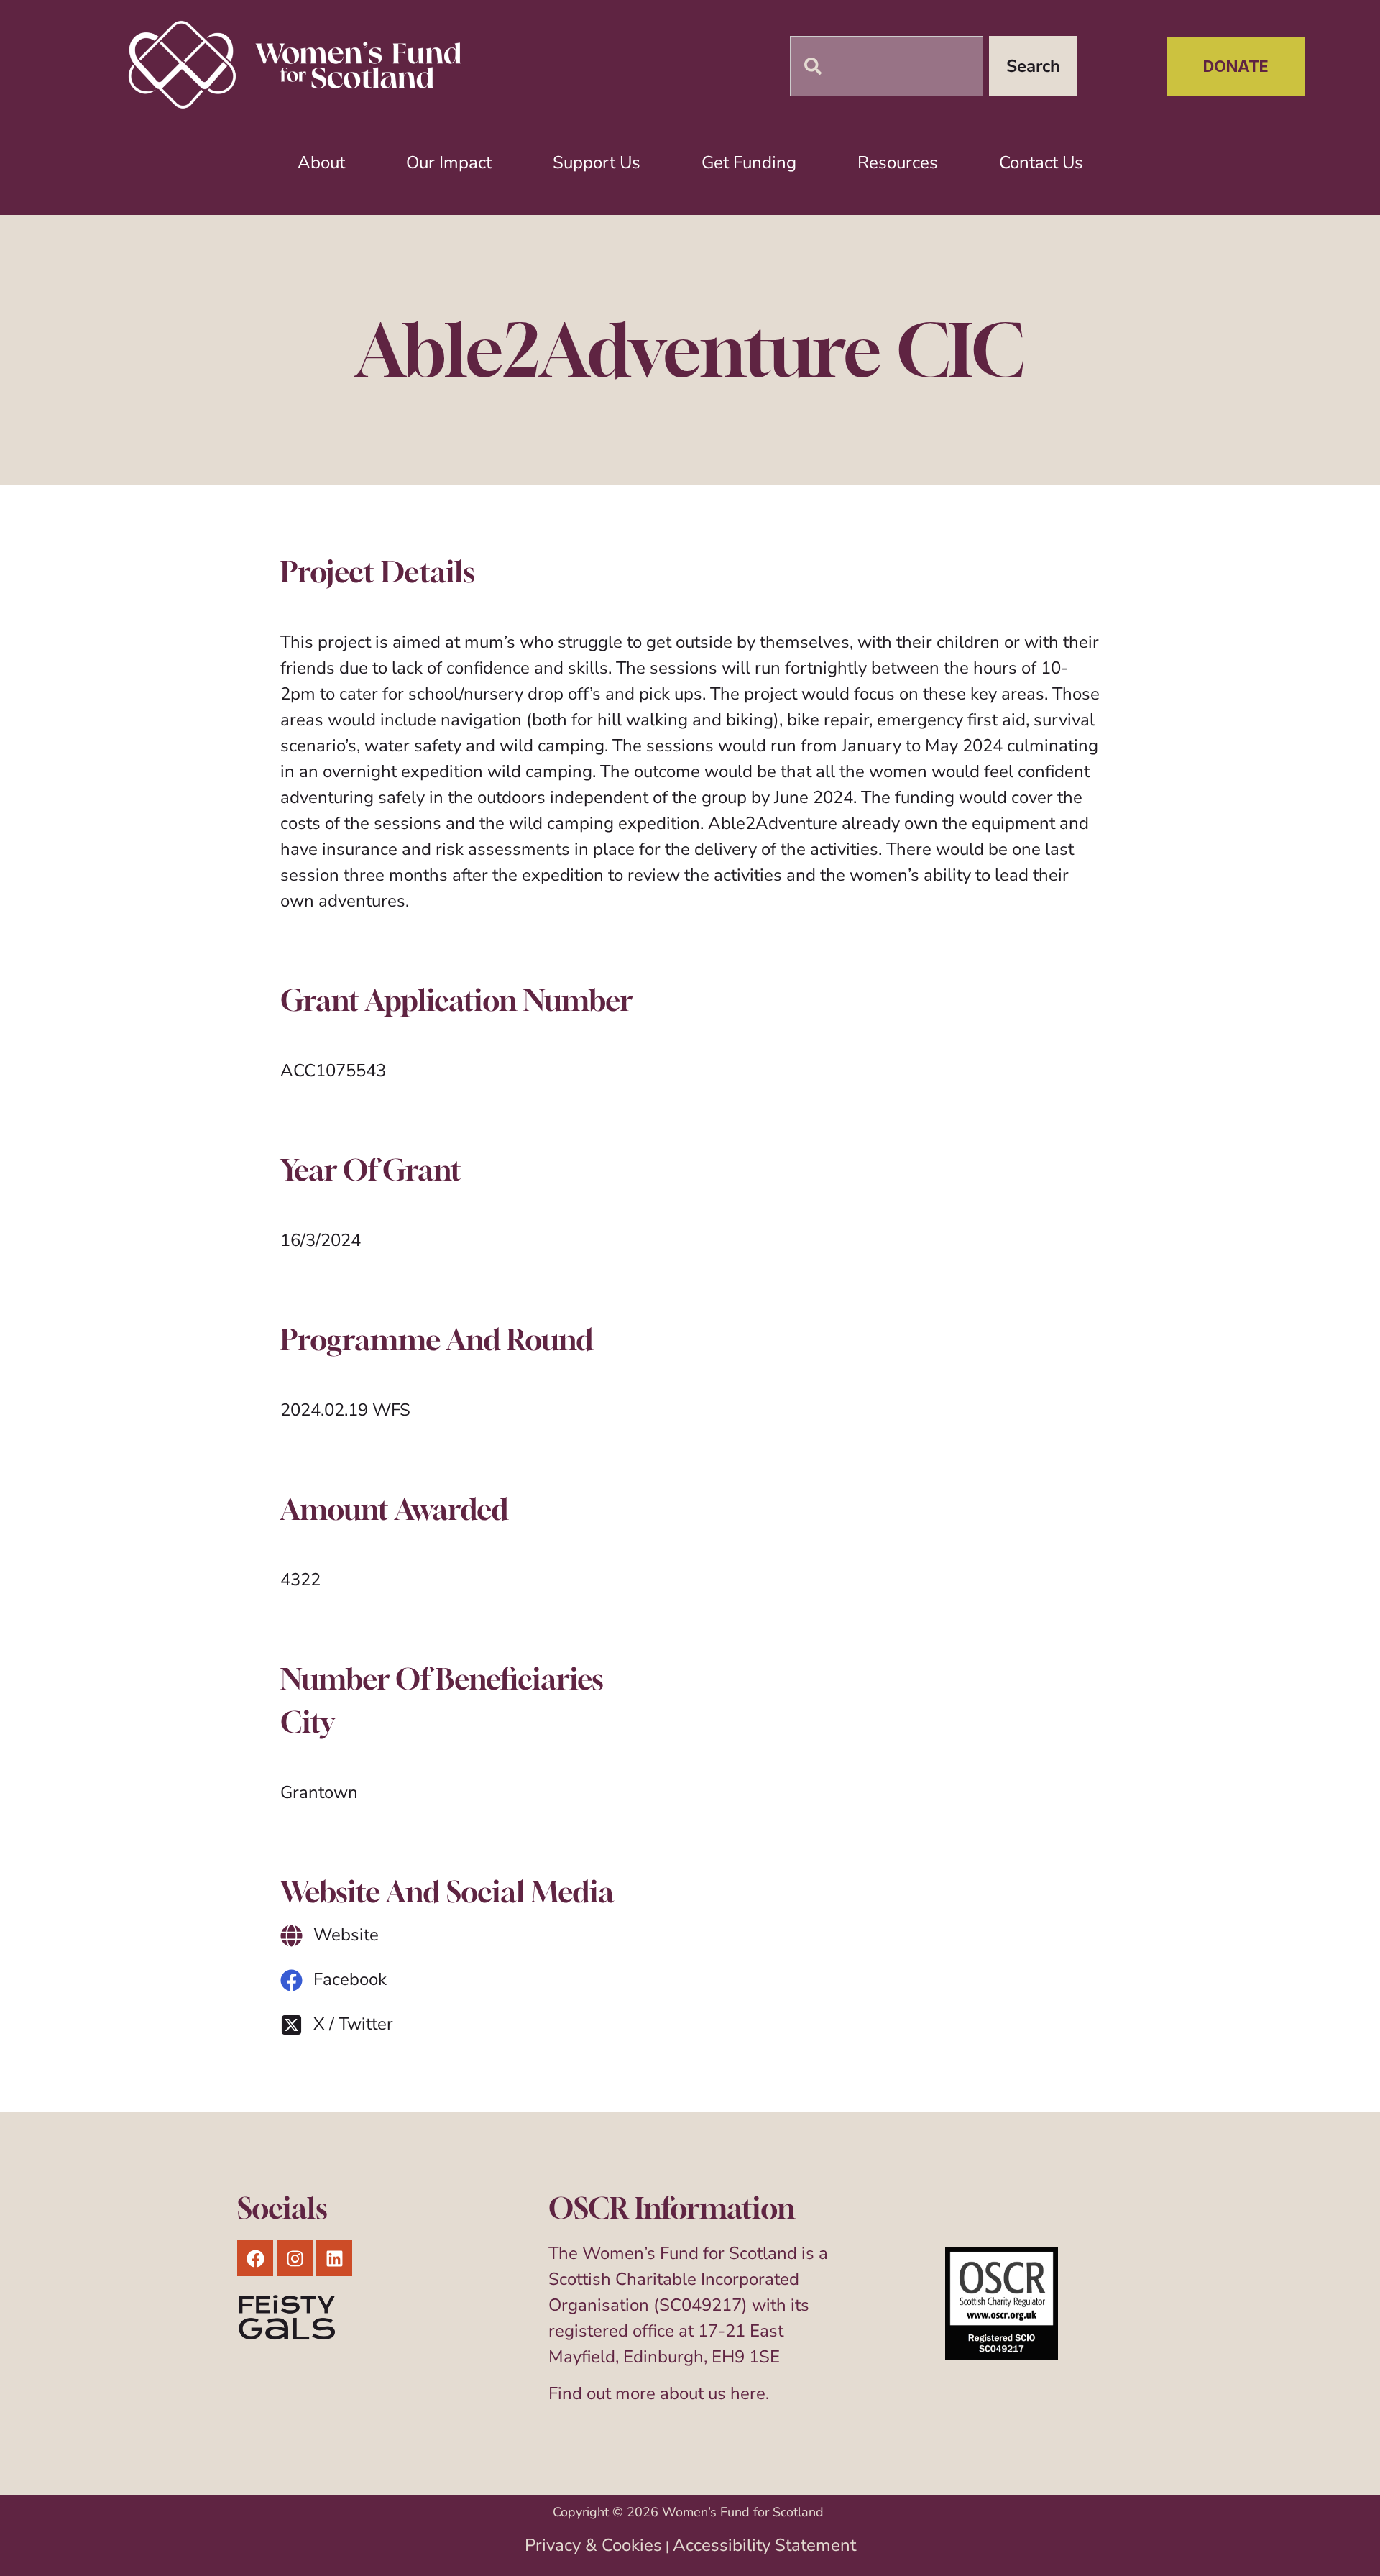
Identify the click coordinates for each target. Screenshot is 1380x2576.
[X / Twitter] (291, 2025)
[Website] (291, 1936)
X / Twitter (353, 2024)
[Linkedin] (334, 2258)
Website (346, 1935)
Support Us (597, 162)
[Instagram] (295, 2258)
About (321, 162)
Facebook (350, 1979)
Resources (898, 162)
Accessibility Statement (764, 2545)
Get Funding (749, 162)
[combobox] (887, 66)
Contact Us (1041, 162)
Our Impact (449, 162)
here (748, 2393)
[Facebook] (291, 1980)
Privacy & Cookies (593, 2545)
